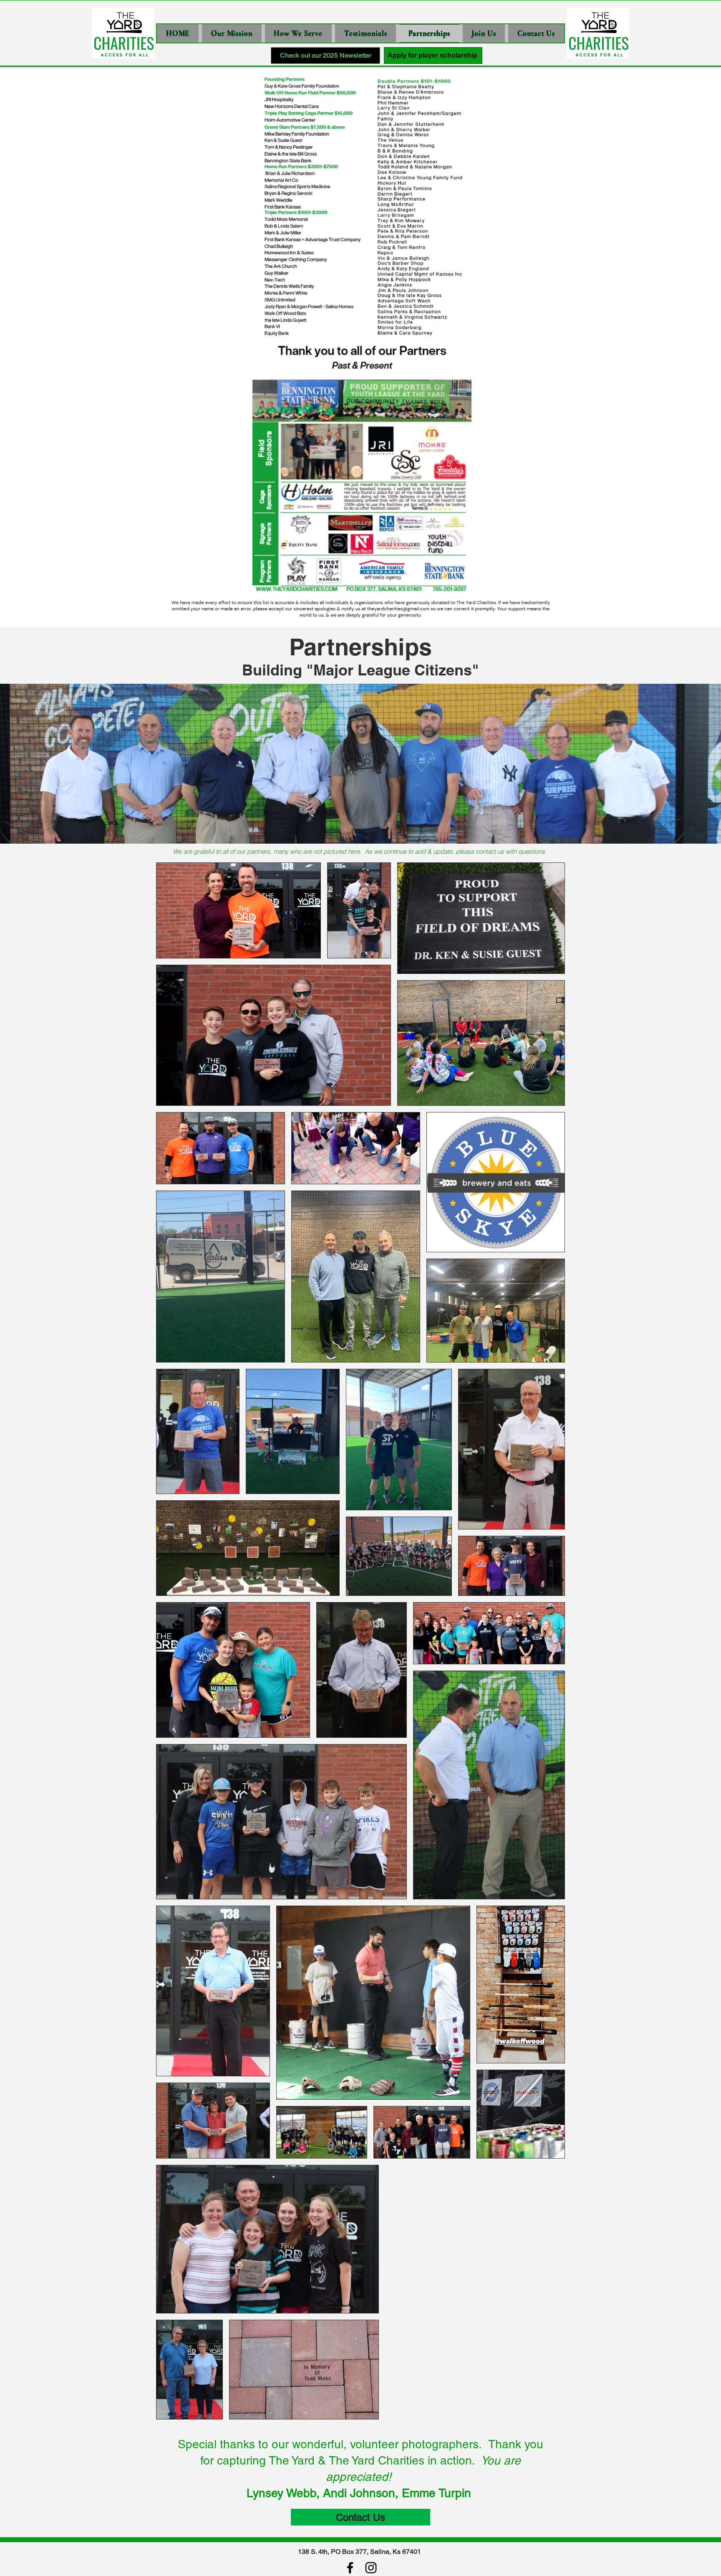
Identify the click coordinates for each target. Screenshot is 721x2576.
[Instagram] (371, 2568)
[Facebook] (350, 2568)
